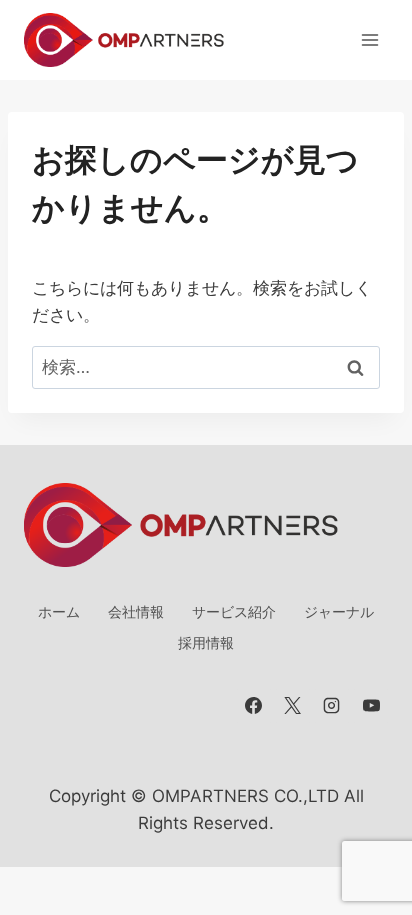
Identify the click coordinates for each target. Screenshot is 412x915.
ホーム (59, 611)
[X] (293, 706)
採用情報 (206, 642)
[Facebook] (254, 706)
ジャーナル (339, 611)
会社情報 (136, 611)
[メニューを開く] (369, 39)
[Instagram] (332, 706)
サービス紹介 (234, 611)
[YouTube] (371, 706)
